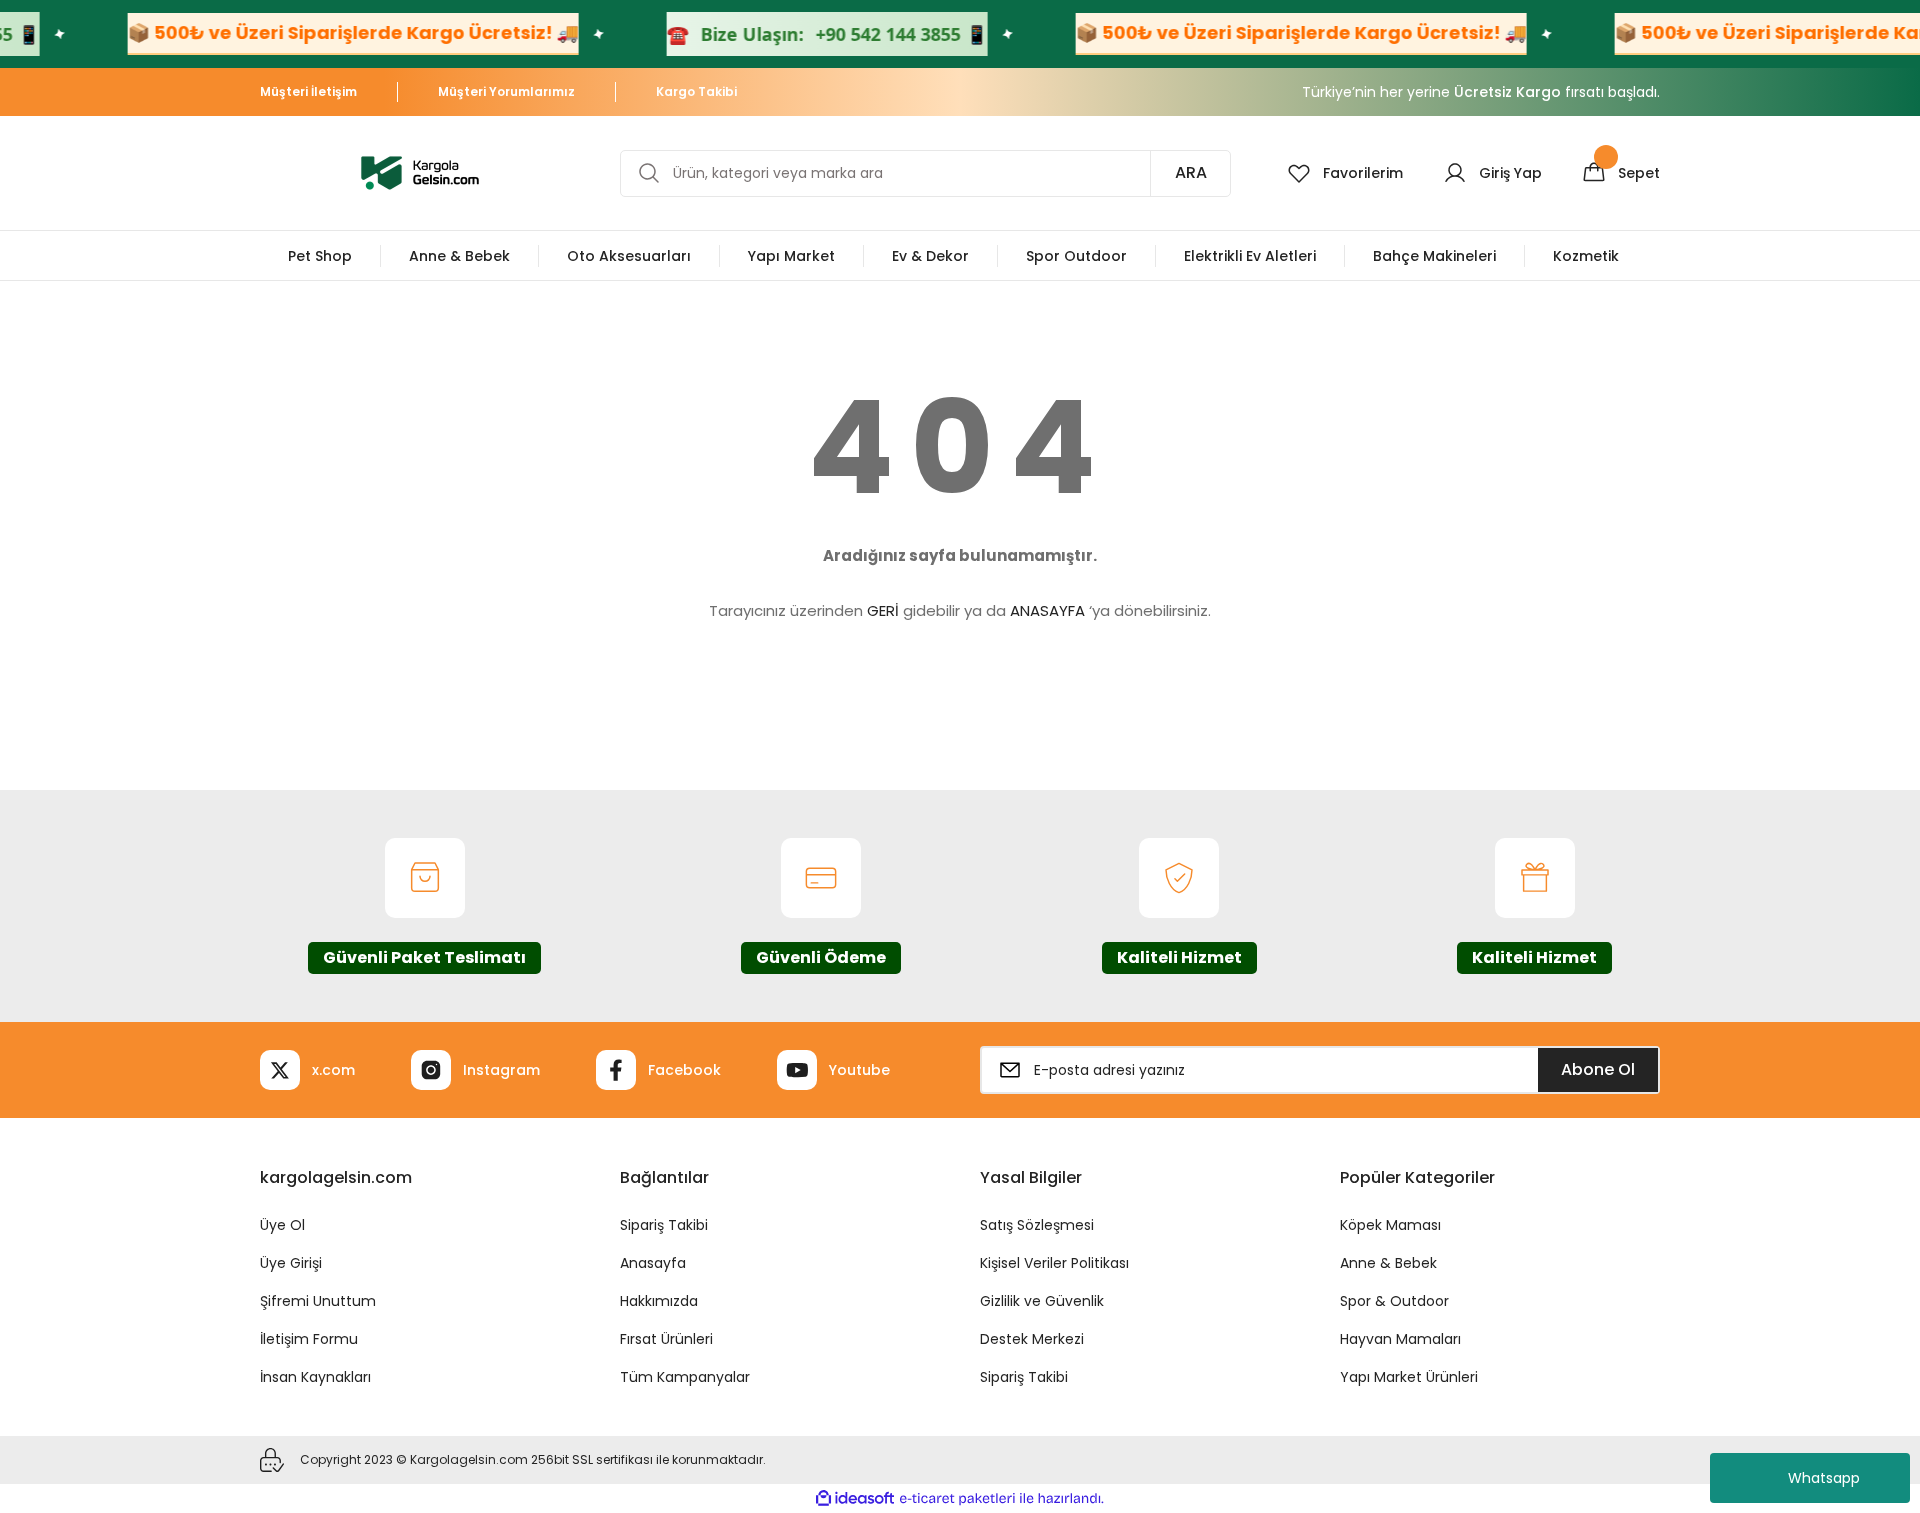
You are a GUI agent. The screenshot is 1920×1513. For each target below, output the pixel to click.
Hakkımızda (659, 1301)
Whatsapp (1824, 1478)
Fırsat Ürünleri (666, 1339)
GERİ (883, 610)
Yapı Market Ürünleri (1409, 1377)
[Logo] (420, 171)
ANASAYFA (1047, 610)
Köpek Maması (1390, 1225)
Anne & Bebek (1388, 1263)
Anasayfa (653, 1263)
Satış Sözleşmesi (1037, 1225)
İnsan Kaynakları (315, 1377)
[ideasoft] (855, 1498)
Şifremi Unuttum (318, 1301)
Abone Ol (1598, 1069)
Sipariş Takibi (664, 1225)
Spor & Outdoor (1394, 1301)
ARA (1191, 172)
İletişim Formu (309, 1339)
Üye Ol (282, 1225)
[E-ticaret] (957, 1499)
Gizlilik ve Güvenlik (1042, 1301)
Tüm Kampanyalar (685, 1377)
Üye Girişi (291, 1263)
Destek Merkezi (1032, 1339)
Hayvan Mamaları (1400, 1339)
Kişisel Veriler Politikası (1054, 1263)
